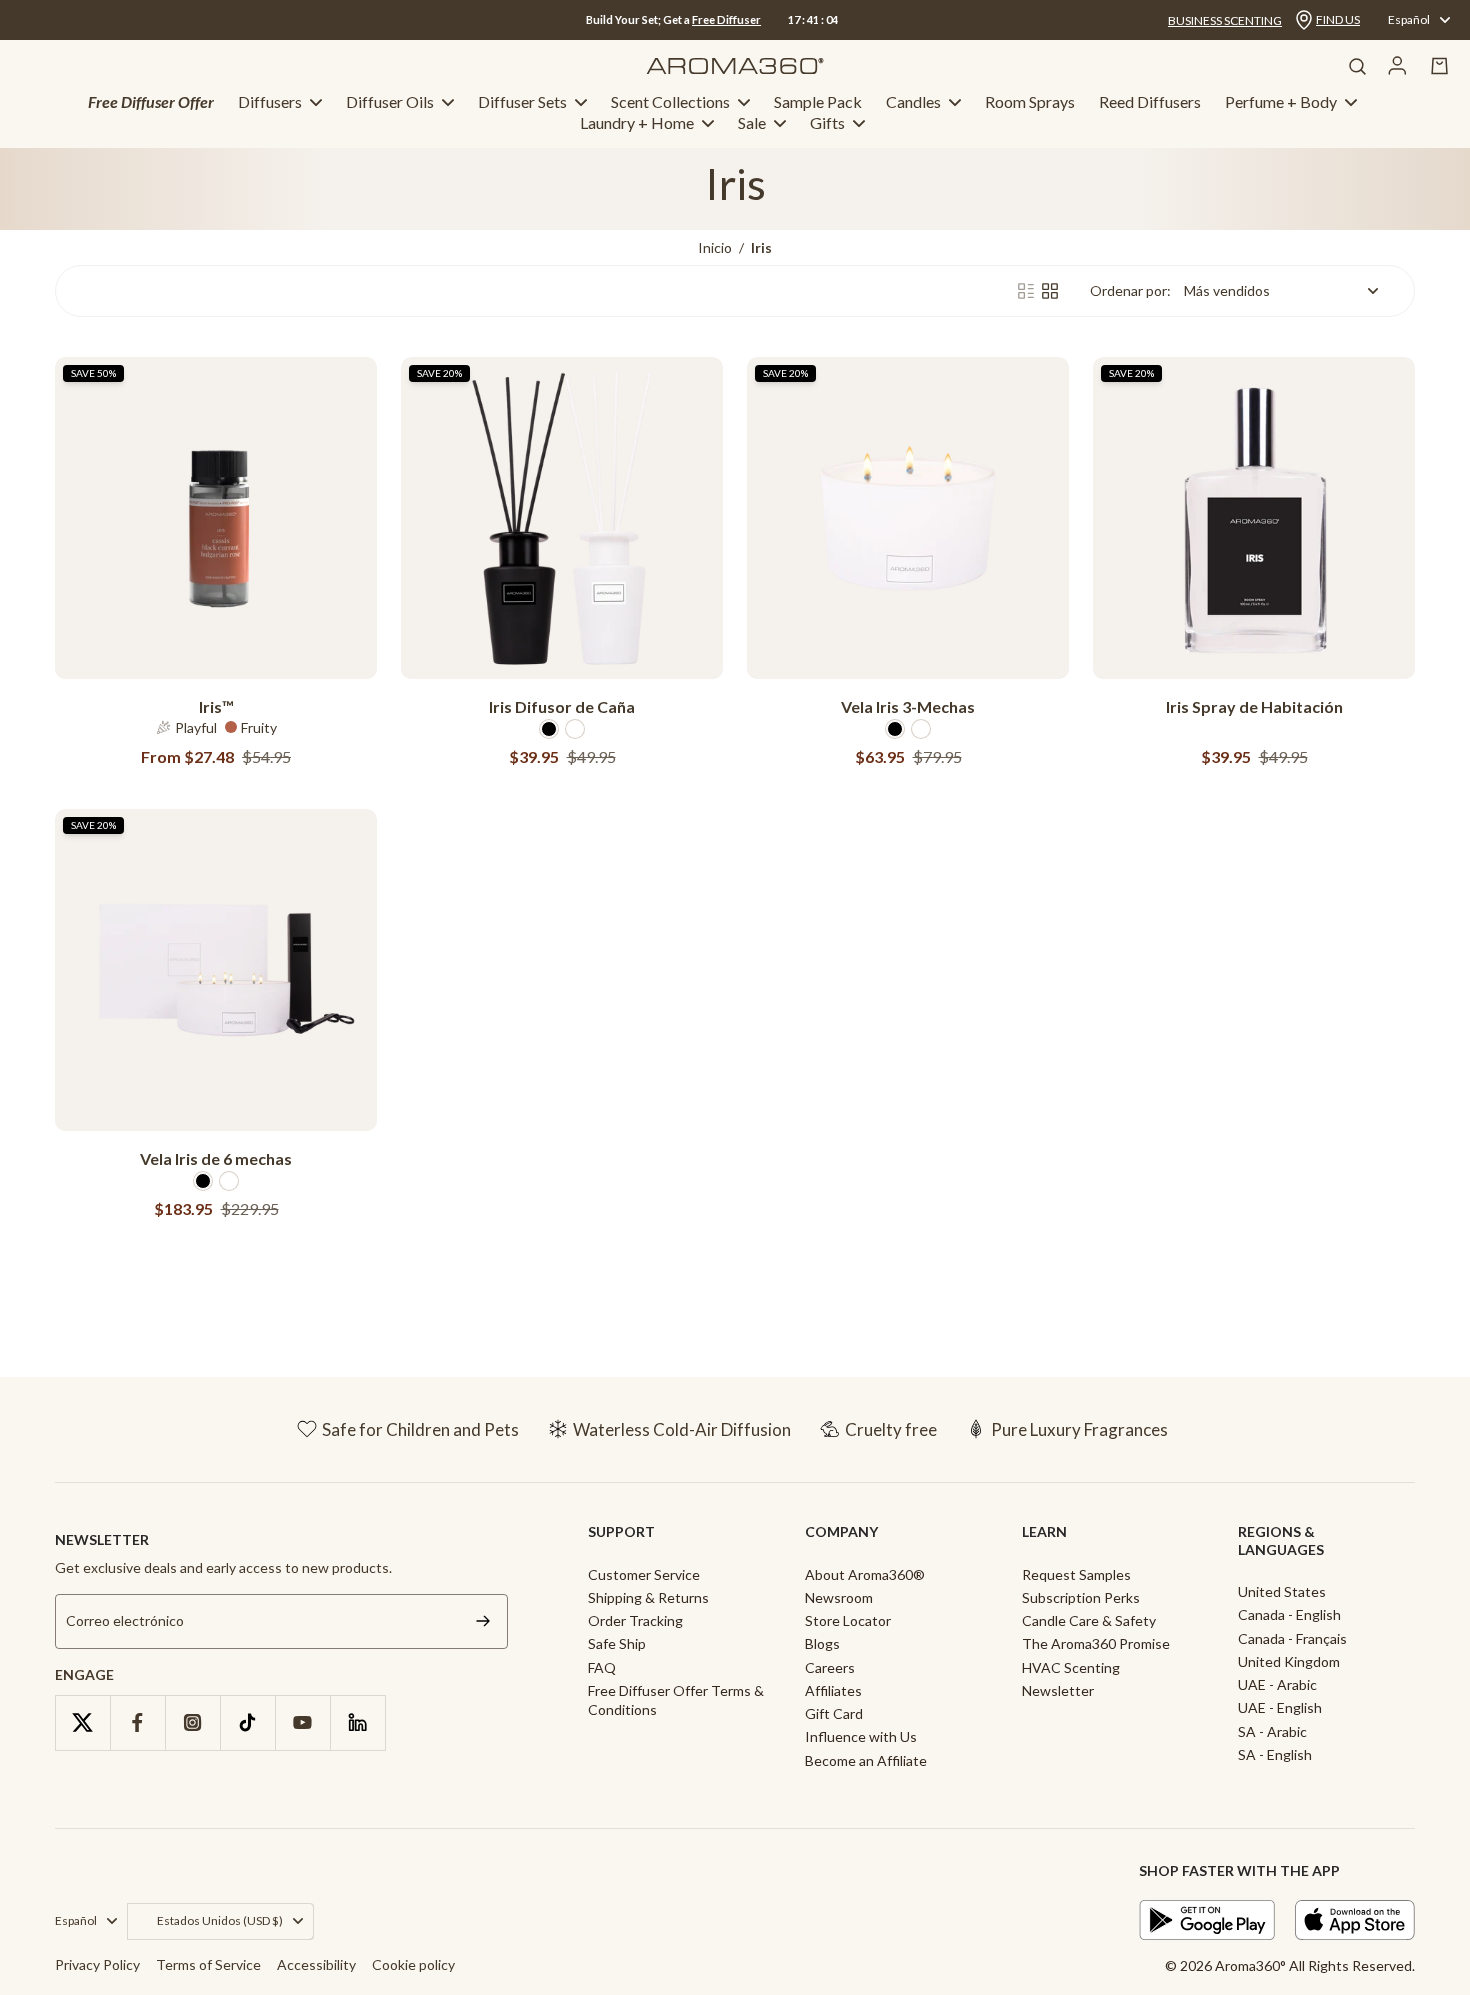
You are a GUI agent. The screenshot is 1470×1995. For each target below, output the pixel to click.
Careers (830, 1667)
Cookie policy (413, 1964)
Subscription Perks (1081, 1597)
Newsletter (1058, 1690)
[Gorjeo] (82, 1722)
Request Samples (1076, 1574)
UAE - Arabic (1277, 1684)
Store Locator (848, 1620)
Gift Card (834, 1713)
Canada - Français (1292, 1638)
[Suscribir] (483, 1621)
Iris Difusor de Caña (562, 706)
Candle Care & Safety (1089, 1620)
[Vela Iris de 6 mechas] (216, 970)
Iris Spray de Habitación (1254, 706)
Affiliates (833, 1690)
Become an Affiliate (866, 1760)
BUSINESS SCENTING (1225, 20)
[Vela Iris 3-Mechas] (908, 518)
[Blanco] (575, 729)
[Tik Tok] (247, 1722)
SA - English (1275, 1754)
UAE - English (1280, 1707)
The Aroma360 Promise (1096, 1643)
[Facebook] (137, 1722)
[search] (1357, 66)
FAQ (602, 1667)
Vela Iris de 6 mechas (216, 1158)
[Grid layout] (1050, 291)
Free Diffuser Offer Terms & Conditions (676, 1700)
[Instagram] (192, 1722)
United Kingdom (1289, 1661)
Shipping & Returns (648, 1597)
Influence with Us (861, 1736)
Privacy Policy (97, 1964)
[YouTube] (302, 1722)
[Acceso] (1397, 66)
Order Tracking (635, 1620)
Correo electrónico (125, 1620)
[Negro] (549, 729)
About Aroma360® (865, 1574)
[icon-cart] (1440, 66)
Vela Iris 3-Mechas (908, 706)
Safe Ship (617, 1643)
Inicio (715, 247)
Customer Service (644, 1574)
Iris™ (216, 706)
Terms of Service (208, 1964)
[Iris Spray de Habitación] (1254, 518)
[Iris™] (216, 518)
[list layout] (1026, 291)
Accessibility (316, 1964)
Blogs (822, 1643)
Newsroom (839, 1597)
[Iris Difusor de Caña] (562, 518)
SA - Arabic (1272, 1731)
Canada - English (1289, 1614)
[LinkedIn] (357, 1722)
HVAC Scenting (1071, 1667)
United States (1282, 1591)
